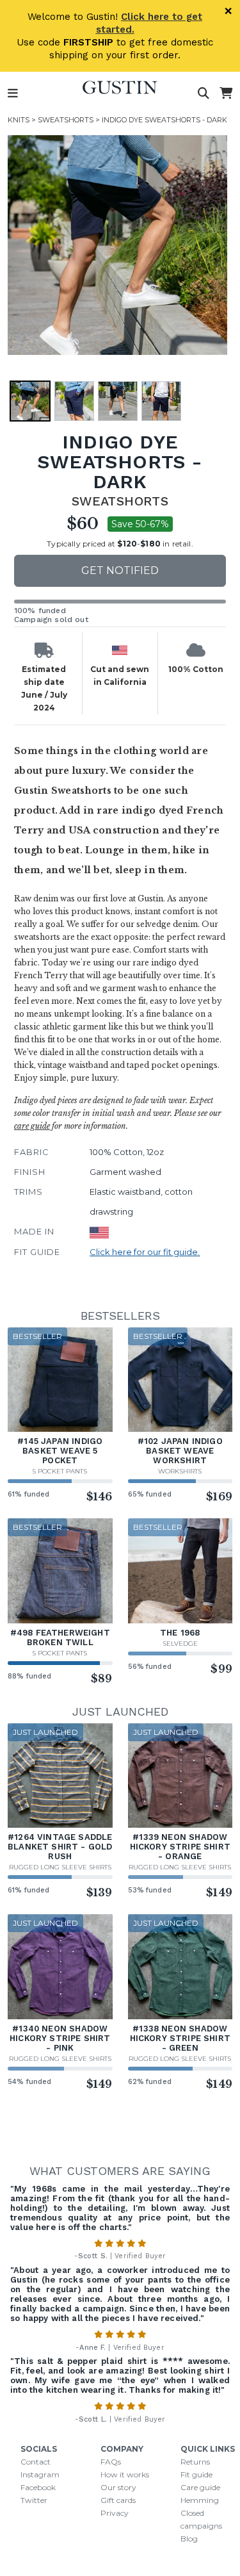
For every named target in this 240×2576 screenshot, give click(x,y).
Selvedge (180, 1644)
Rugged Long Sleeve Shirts (60, 1867)
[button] (117, 245)
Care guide (200, 2487)
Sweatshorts (66, 120)
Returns (195, 2462)
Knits (19, 120)
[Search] (204, 94)
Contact (36, 2462)
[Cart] (226, 94)
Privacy (115, 2513)
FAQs (111, 2462)
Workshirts (180, 1471)
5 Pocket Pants (60, 1471)
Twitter (34, 2500)
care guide (32, 1126)
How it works (125, 2474)
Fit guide (196, 2474)
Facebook (38, 2487)
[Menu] (13, 94)
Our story (118, 2487)
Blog (189, 2539)
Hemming (200, 2500)
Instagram (40, 2474)
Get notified (120, 570)
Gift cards (118, 2500)
